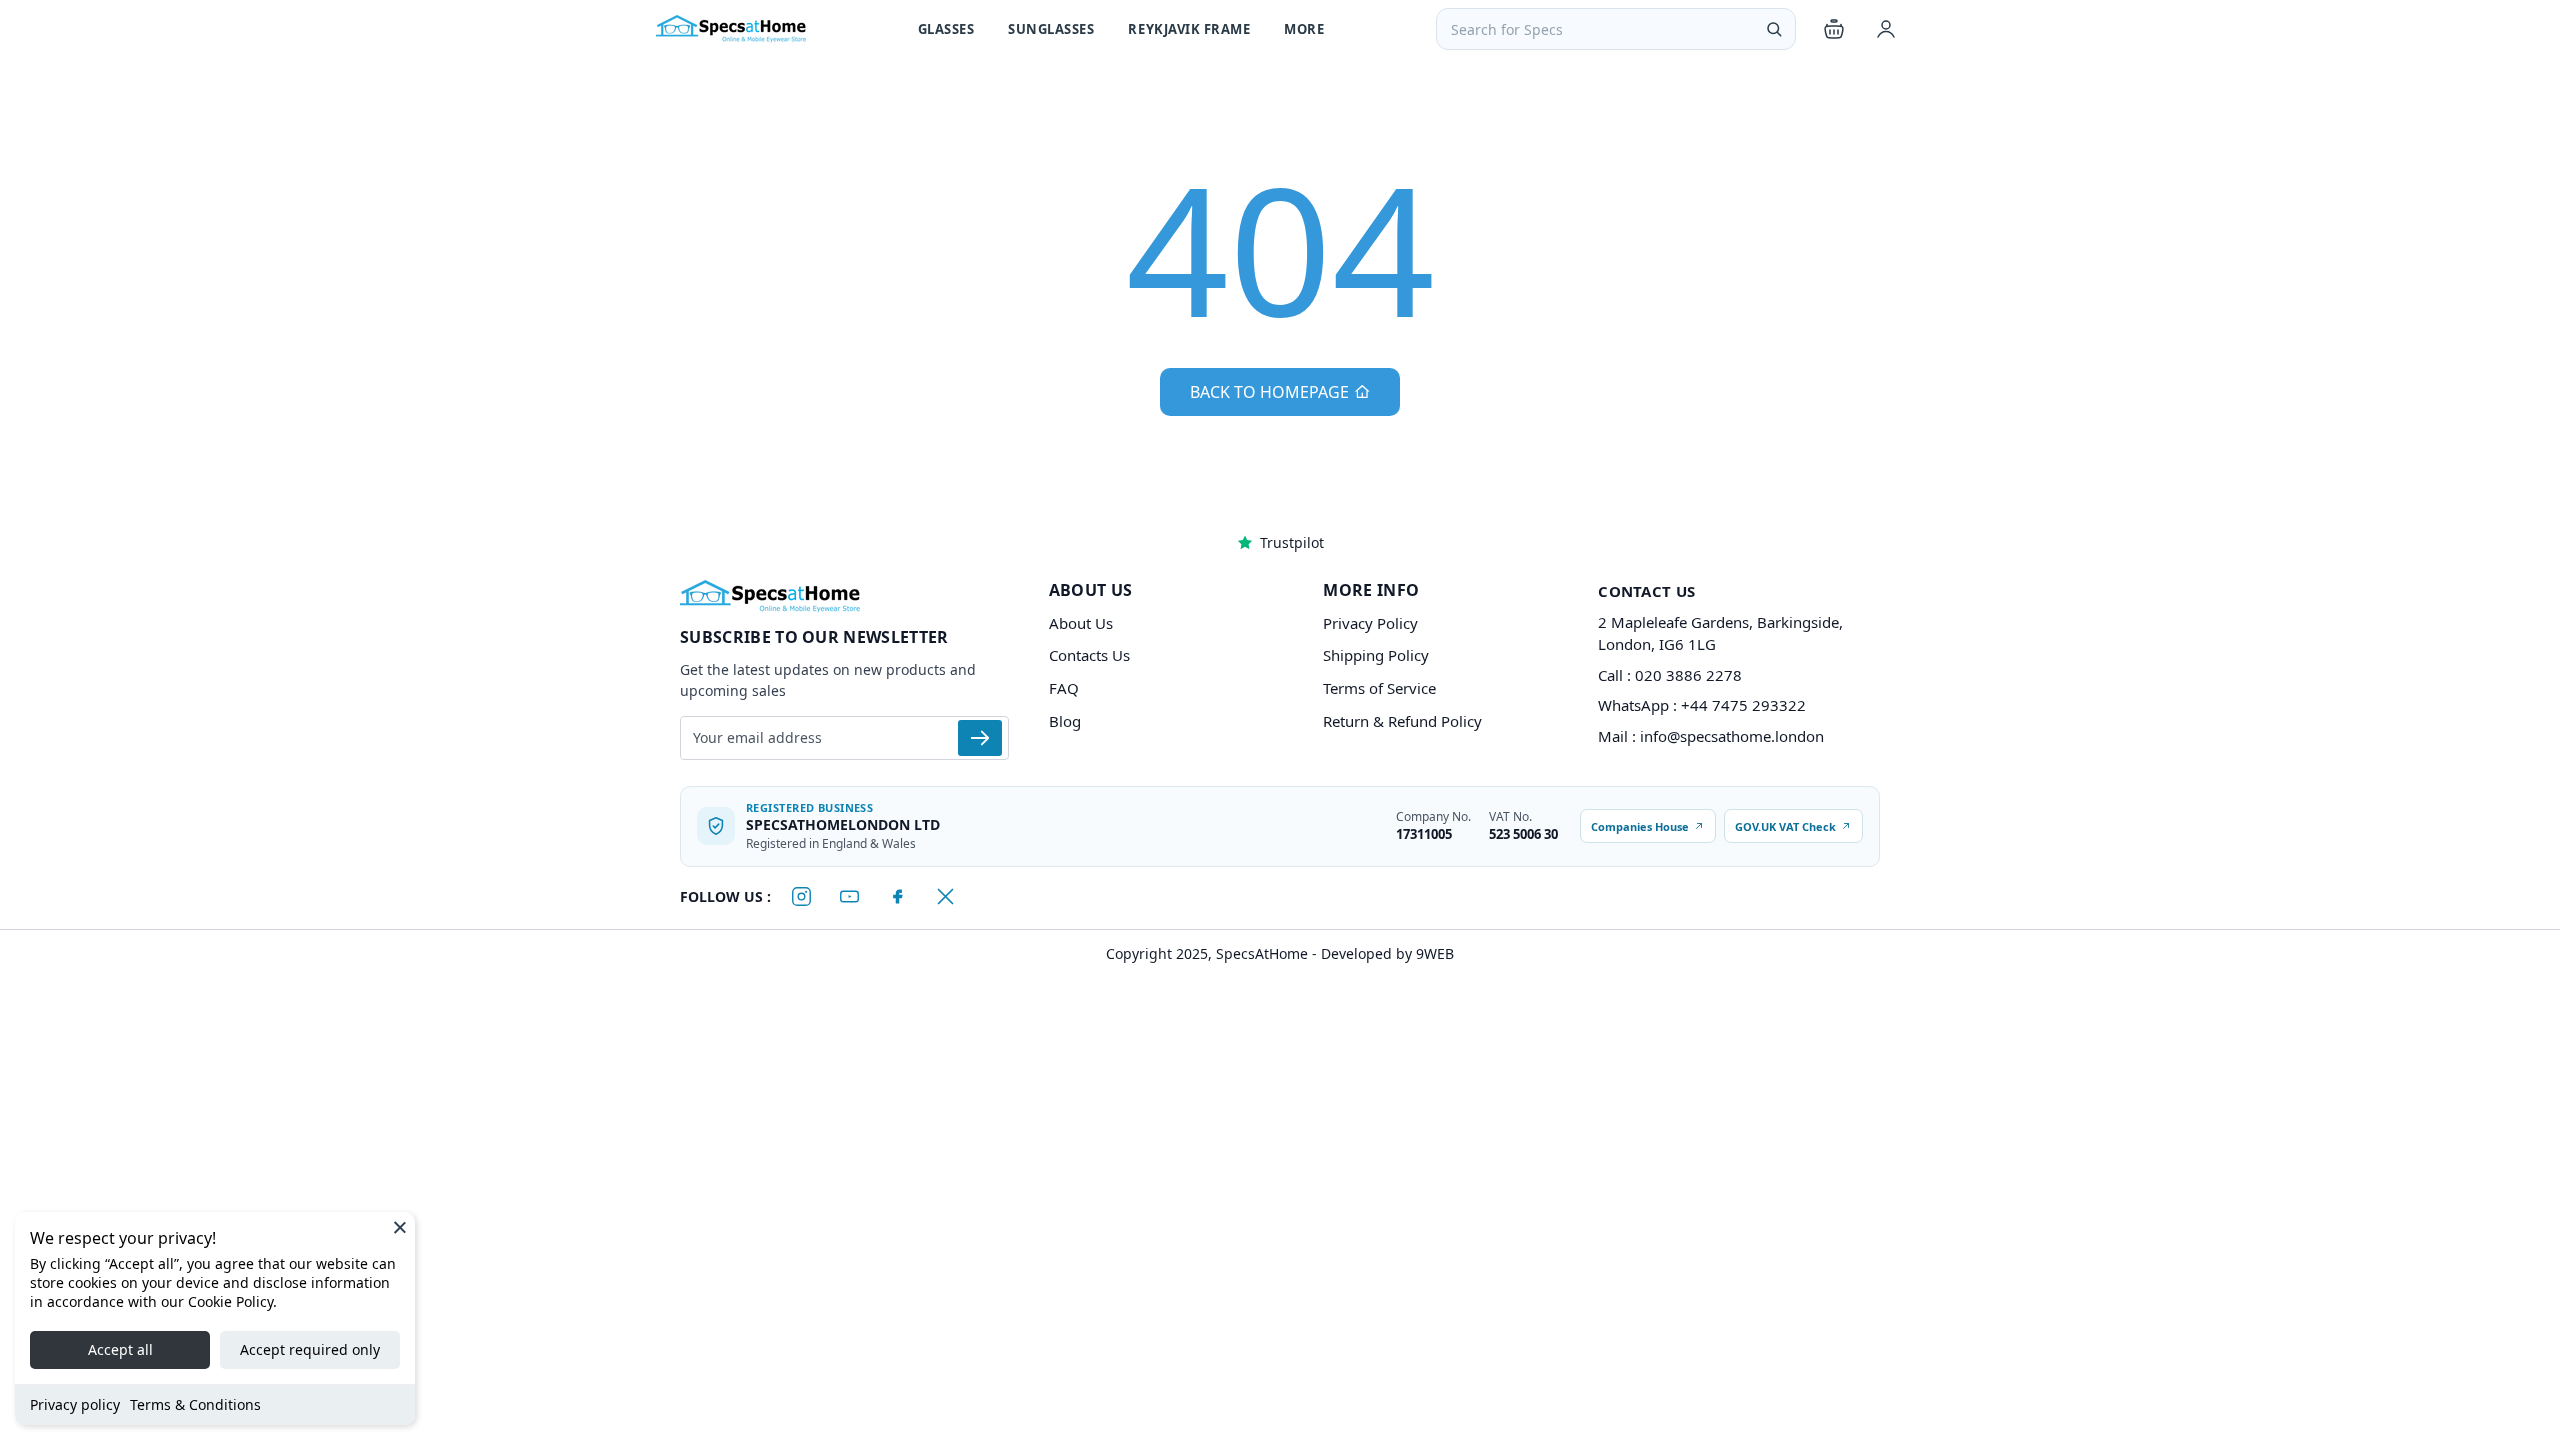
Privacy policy (75, 1404)
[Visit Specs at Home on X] (945, 897)
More (1304, 29)
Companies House (1640, 826)
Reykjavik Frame (1189, 29)
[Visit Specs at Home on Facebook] (897, 897)
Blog (1065, 721)
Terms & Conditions (195, 1404)
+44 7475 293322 (1743, 705)
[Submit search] (1774, 29)
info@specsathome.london (1732, 736)
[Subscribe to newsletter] (980, 738)
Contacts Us (1089, 655)
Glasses (946, 29)
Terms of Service (1379, 688)
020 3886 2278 (1688, 675)
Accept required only (310, 1349)
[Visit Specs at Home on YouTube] (849, 897)
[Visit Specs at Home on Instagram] (801, 897)
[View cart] (1834, 29)
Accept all (120, 1349)
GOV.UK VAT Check (1785, 826)
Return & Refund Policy (1402, 721)
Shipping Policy (1376, 655)
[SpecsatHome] (731, 29)
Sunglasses (1051, 29)
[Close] (400, 1227)
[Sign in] (1886, 29)
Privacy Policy (1370, 623)
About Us (1081, 623)
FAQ (1064, 688)
